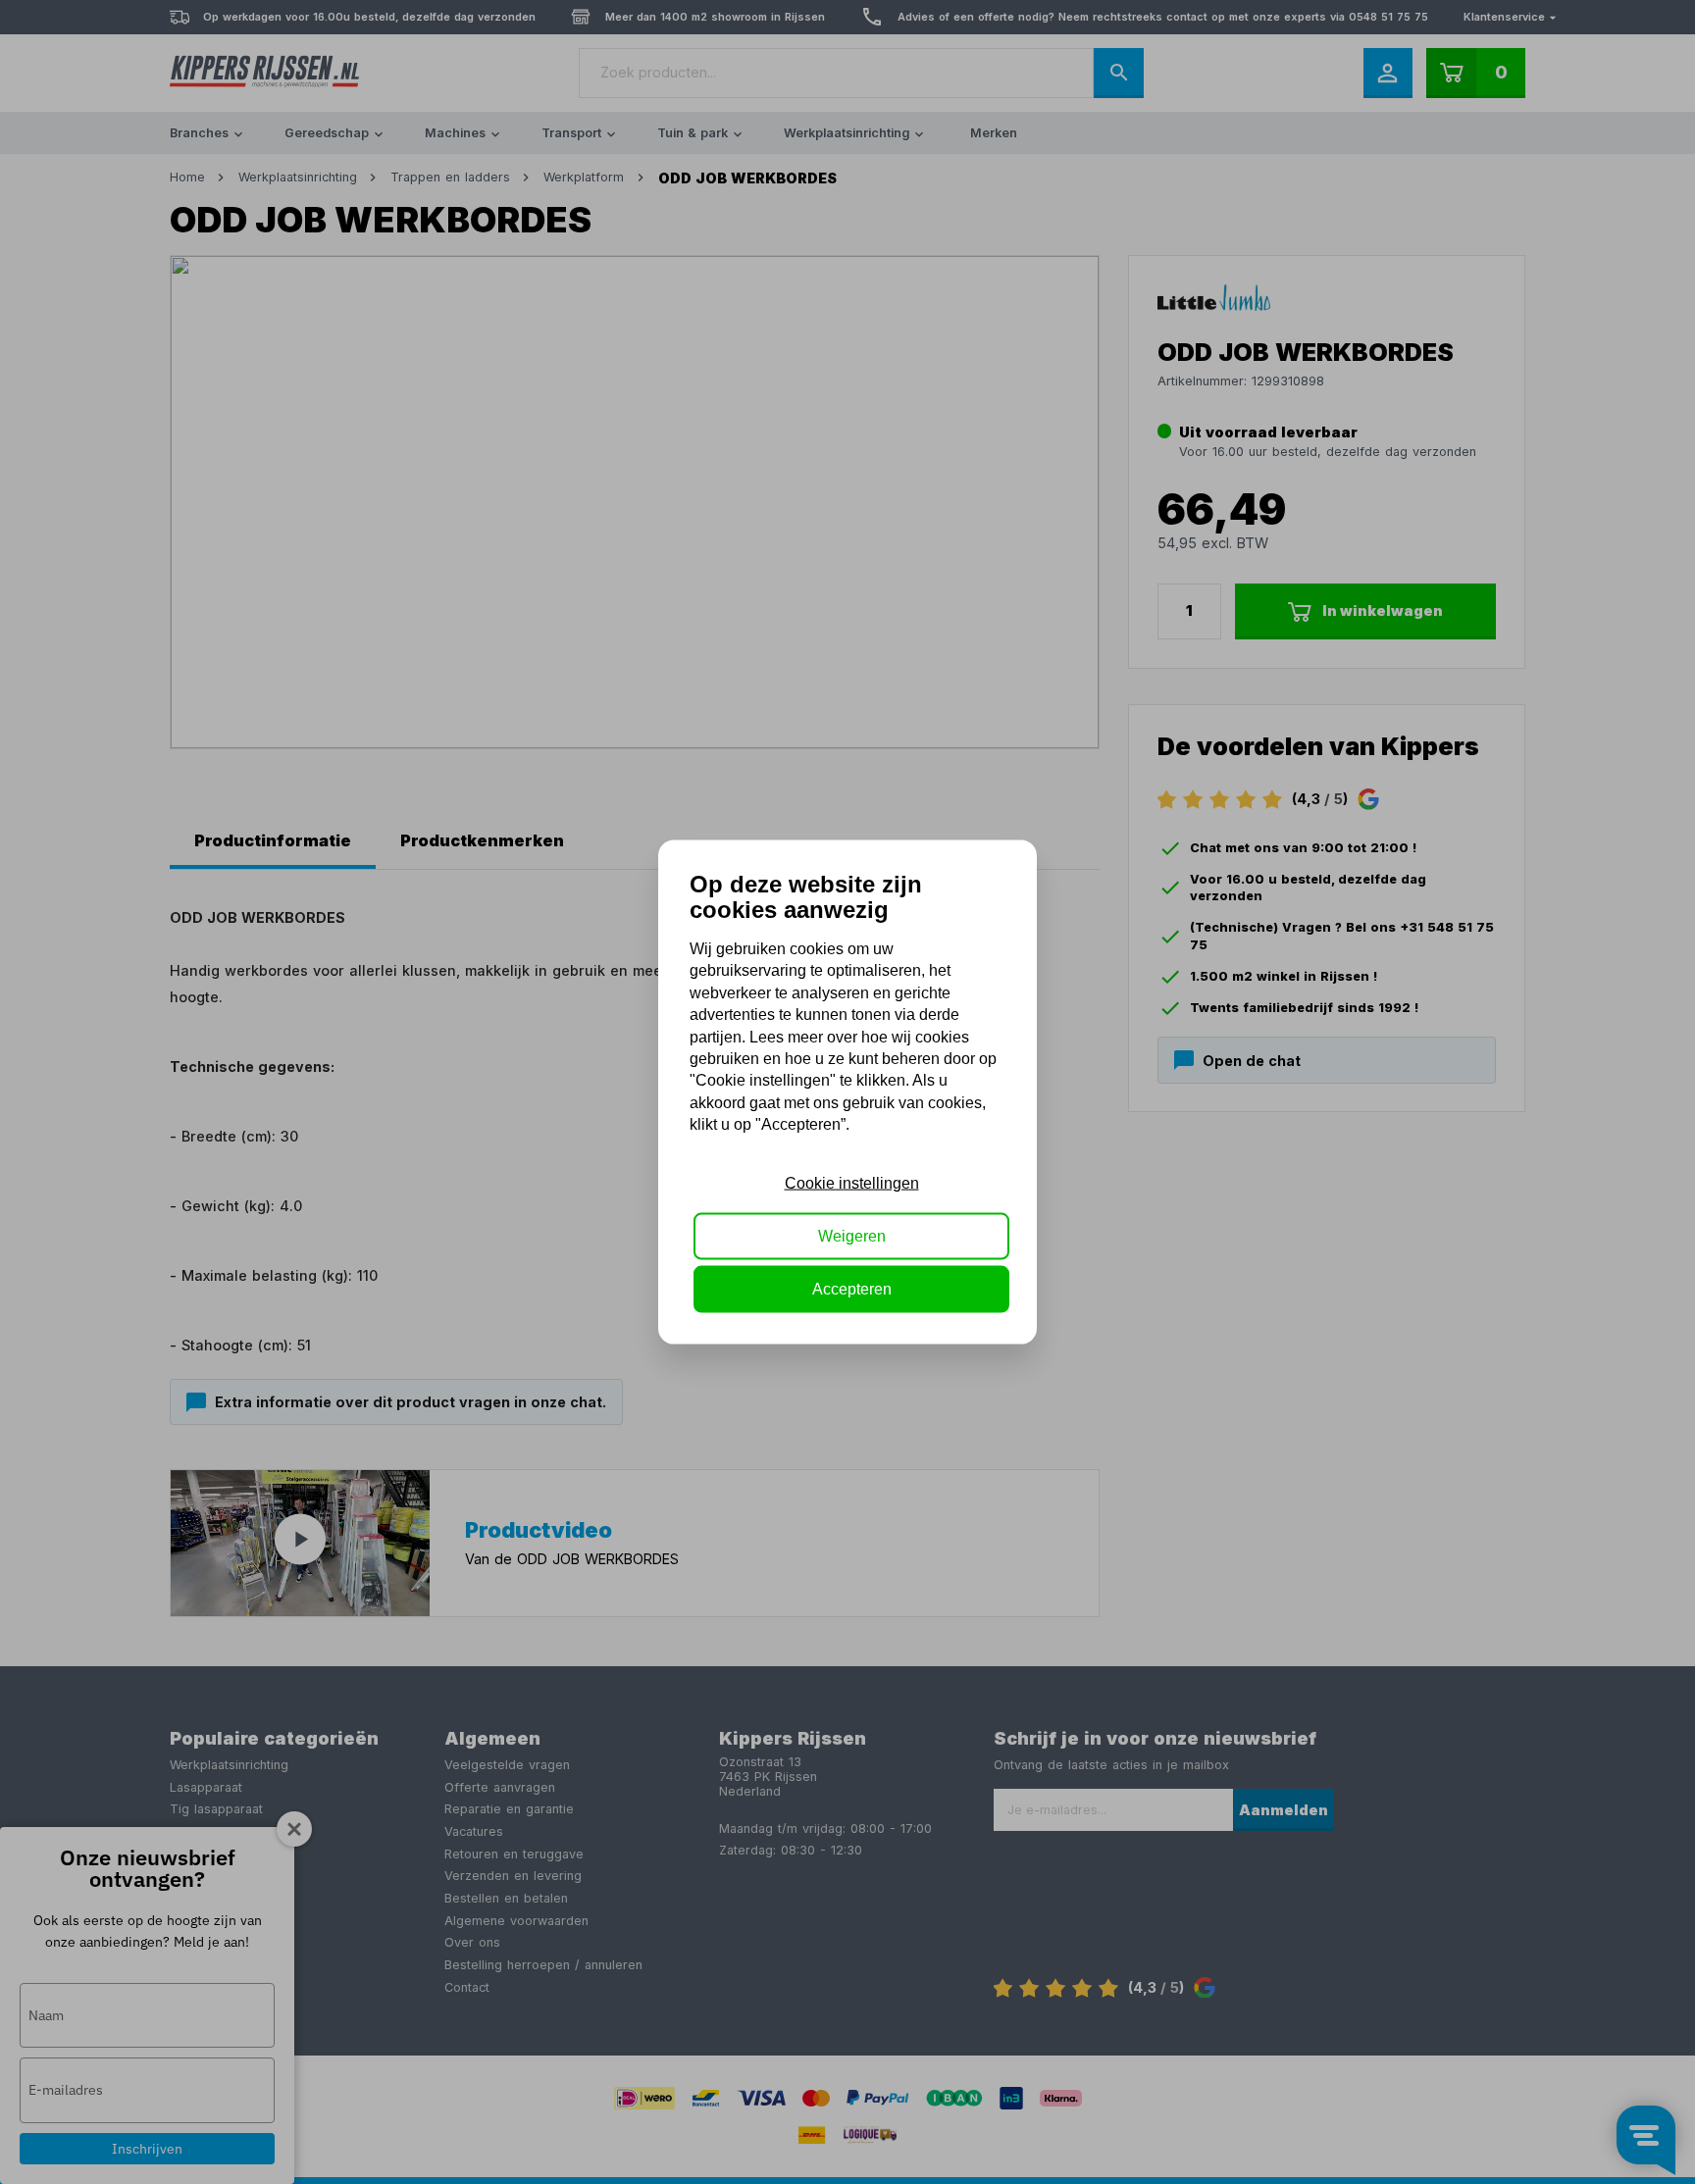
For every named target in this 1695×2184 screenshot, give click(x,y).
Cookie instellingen (852, 1182)
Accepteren (852, 1289)
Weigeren (852, 1236)
